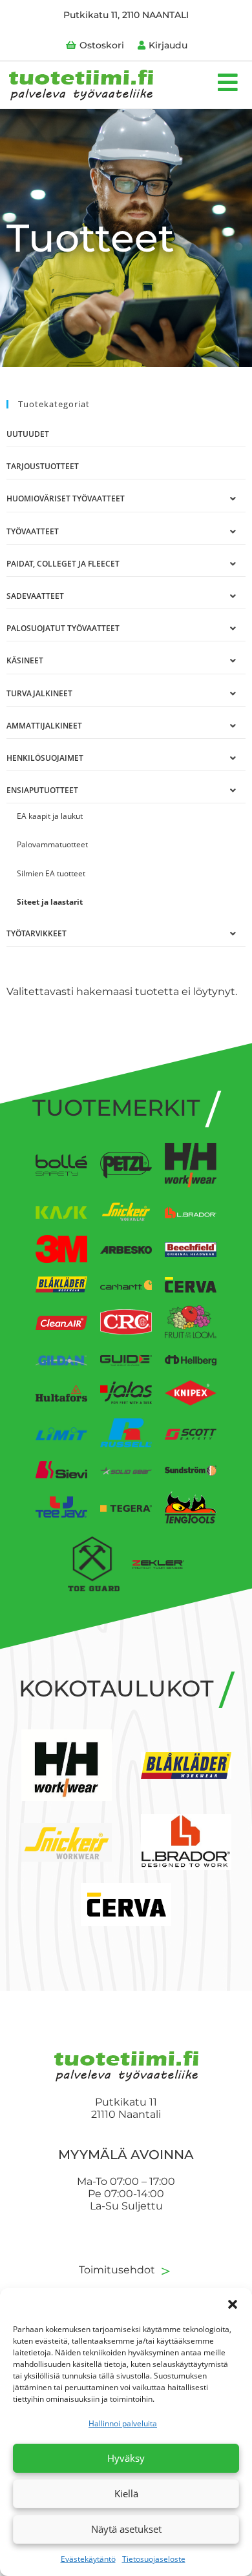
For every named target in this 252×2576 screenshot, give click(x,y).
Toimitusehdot (126, 2270)
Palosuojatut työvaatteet (63, 628)
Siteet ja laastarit (50, 902)
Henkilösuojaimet (45, 758)
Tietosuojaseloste (154, 2559)
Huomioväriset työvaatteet (66, 498)
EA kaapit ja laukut (50, 816)
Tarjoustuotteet (43, 466)
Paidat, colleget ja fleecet (63, 564)
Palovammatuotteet (52, 844)
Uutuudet (28, 434)
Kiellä (126, 2493)
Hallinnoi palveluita (123, 2423)
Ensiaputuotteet (42, 790)
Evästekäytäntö (88, 2559)
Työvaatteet (33, 531)
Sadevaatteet (35, 596)
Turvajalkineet (39, 693)
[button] (233, 2304)
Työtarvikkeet (37, 933)
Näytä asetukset (126, 2529)
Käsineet (25, 660)
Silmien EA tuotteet (51, 873)
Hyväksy (126, 2458)
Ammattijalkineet (44, 726)
